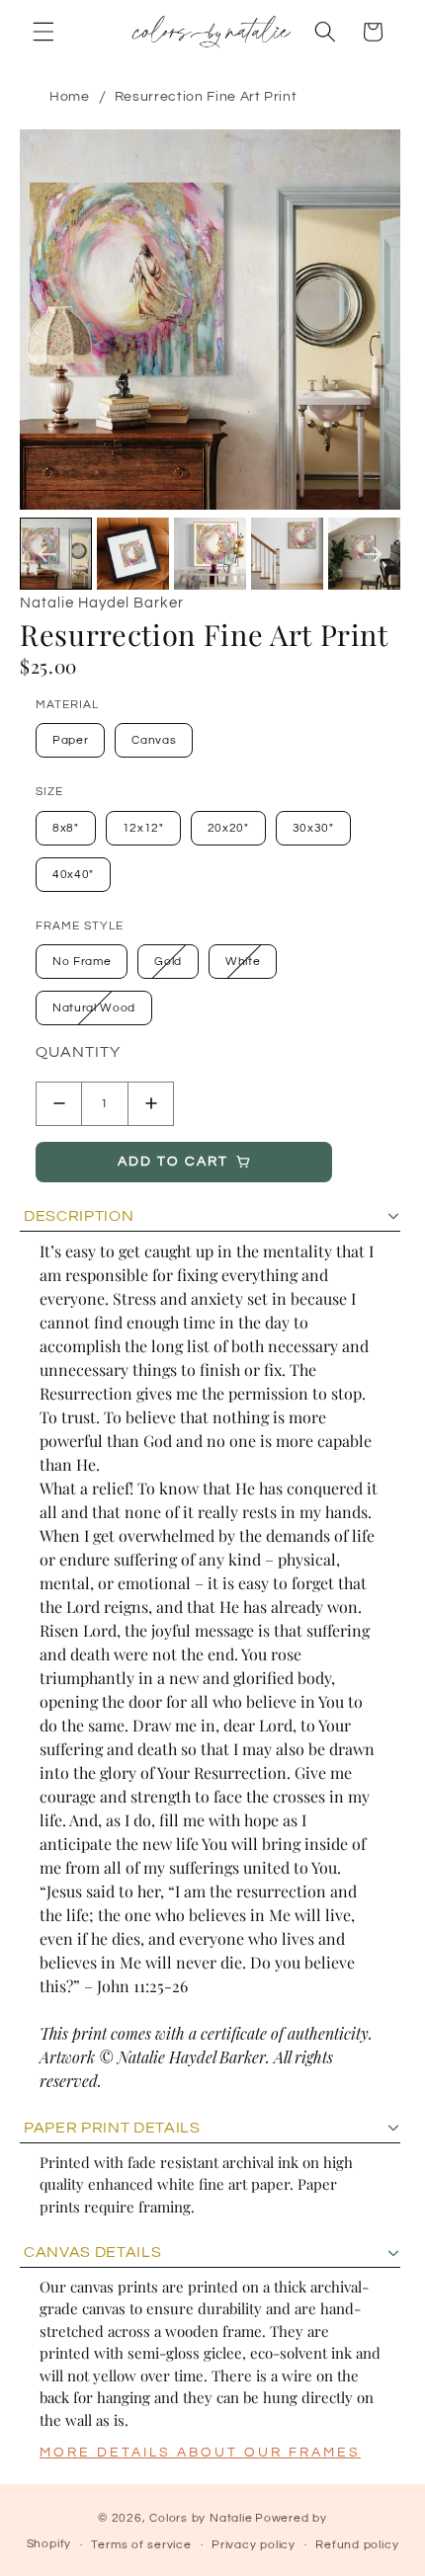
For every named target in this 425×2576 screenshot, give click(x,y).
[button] (43, 32)
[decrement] (59, 1104)
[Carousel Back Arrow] (47, 554)
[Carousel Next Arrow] (373, 554)
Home (70, 97)
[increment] (151, 1104)
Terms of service (141, 2545)
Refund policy (357, 2545)
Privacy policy (254, 2545)
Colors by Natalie (201, 2518)
